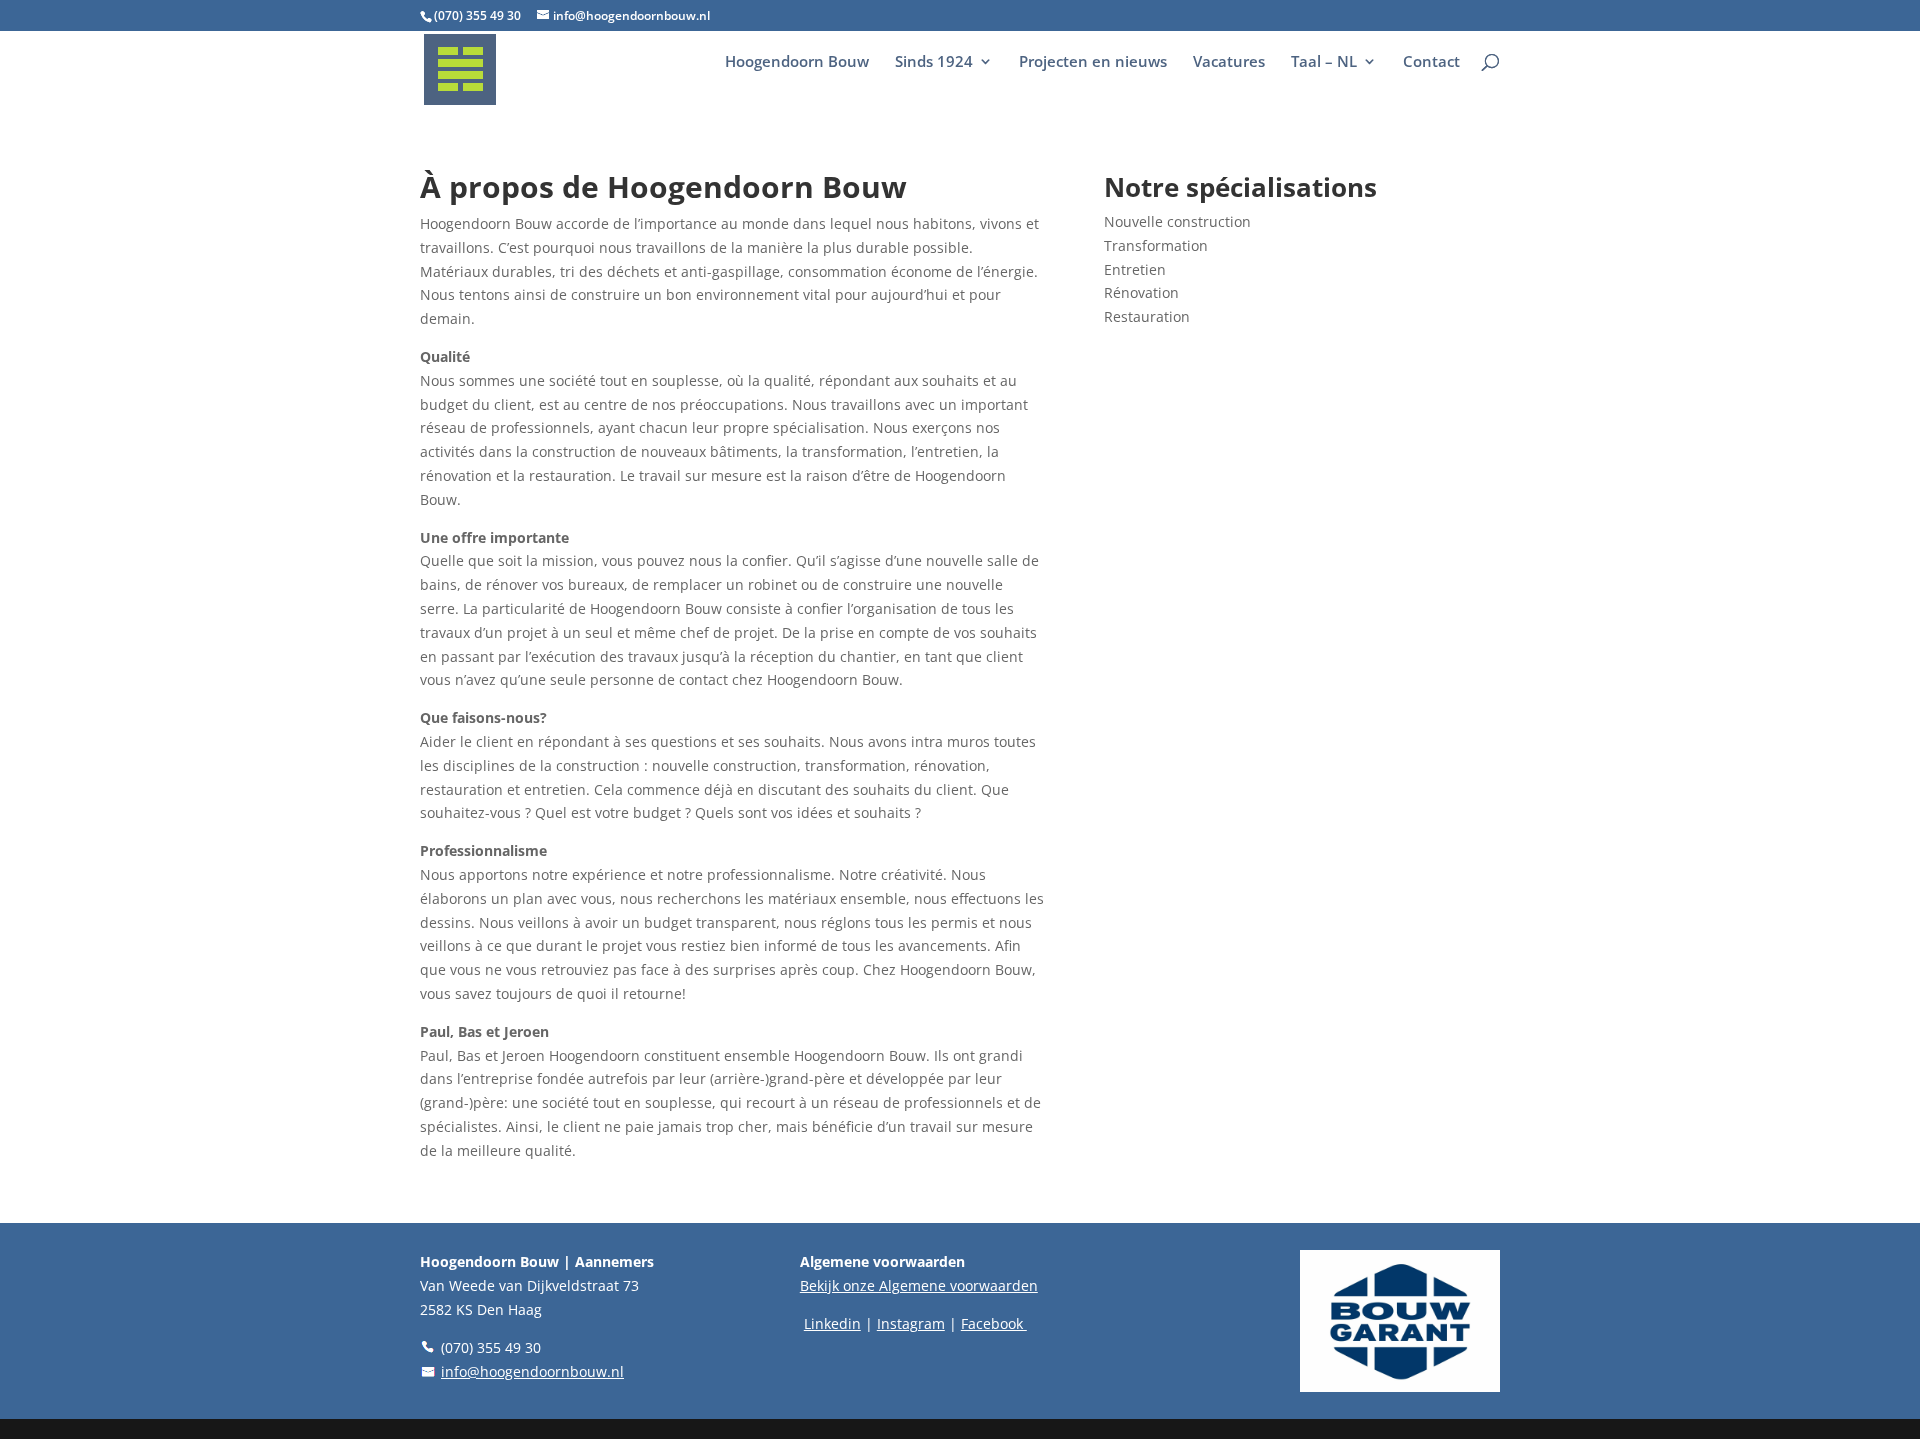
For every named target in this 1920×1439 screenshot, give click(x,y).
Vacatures (1229, 62)
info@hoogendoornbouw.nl (532, 1371)
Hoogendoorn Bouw (797, 62)
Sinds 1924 (934, 62)
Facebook (994, 1323)
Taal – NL (1324, 62)
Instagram (911, 1323)
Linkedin (832, 1323)
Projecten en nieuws (1093, 62)
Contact (1431, 62)
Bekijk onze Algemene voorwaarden (919, 1285)
